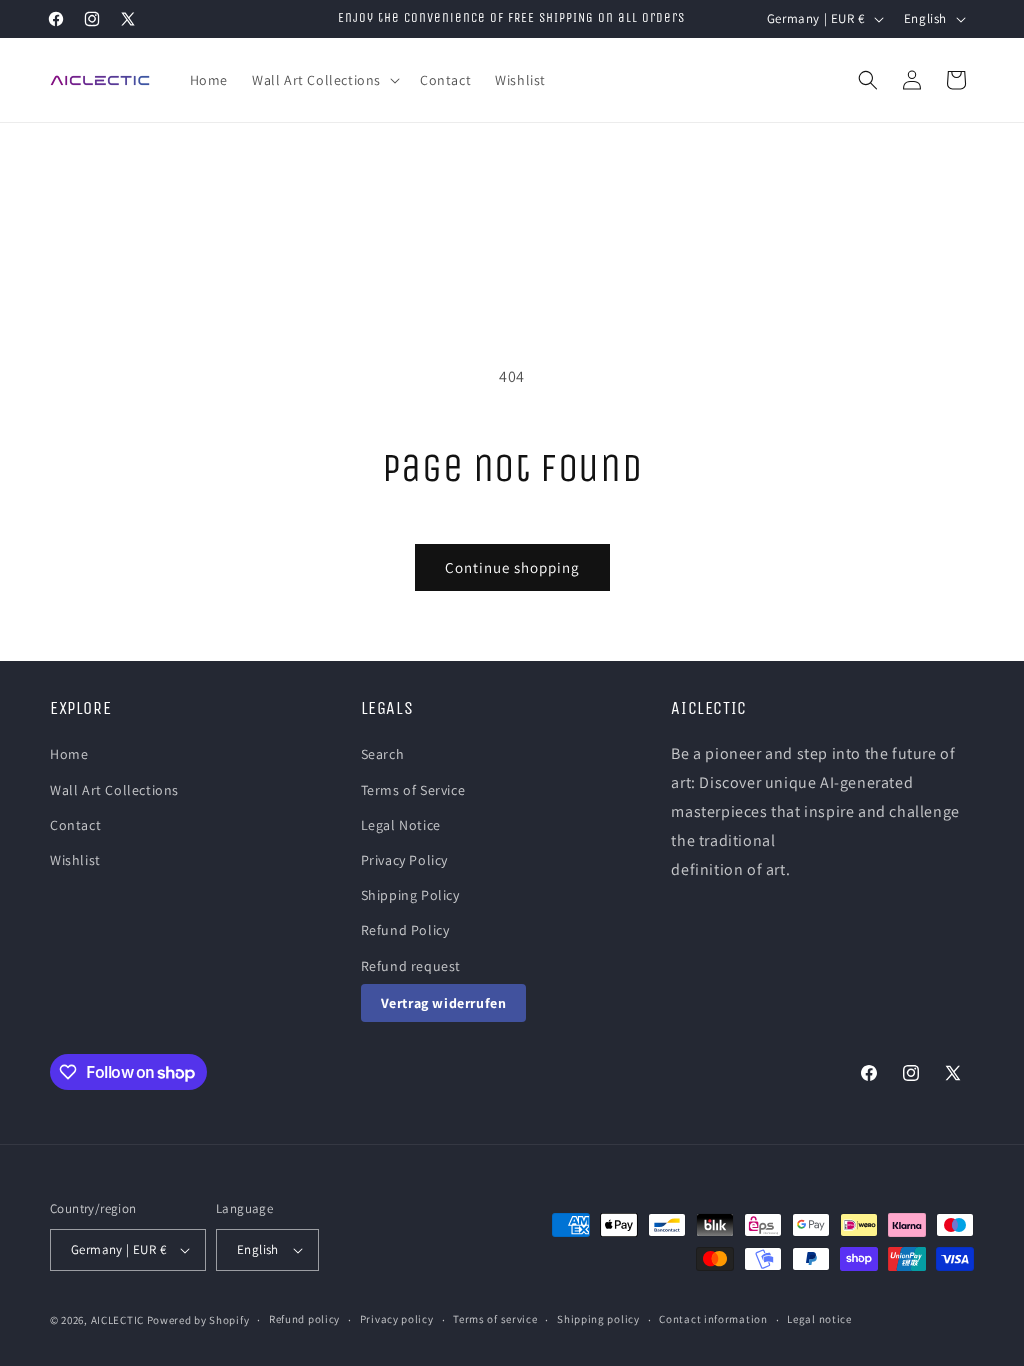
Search (383, 754)
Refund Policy (405, 930)
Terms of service (495, 1319)
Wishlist (75, 860)
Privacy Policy (404, 860)
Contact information (713, 1319)
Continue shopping (512, 567)
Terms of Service (413, 790)
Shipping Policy (410, 895)
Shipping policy (598, 1319)
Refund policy (304, 1319)
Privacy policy (397, 1319)
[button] (324, 80)
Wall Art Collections (114, 790)
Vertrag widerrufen (444, 1003)
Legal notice (819, 1319)
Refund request (411, 966)
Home (69, 754)
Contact (75, 825)
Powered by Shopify (198, 1320)
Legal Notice (401, 825)
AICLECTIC (117, 1320)
